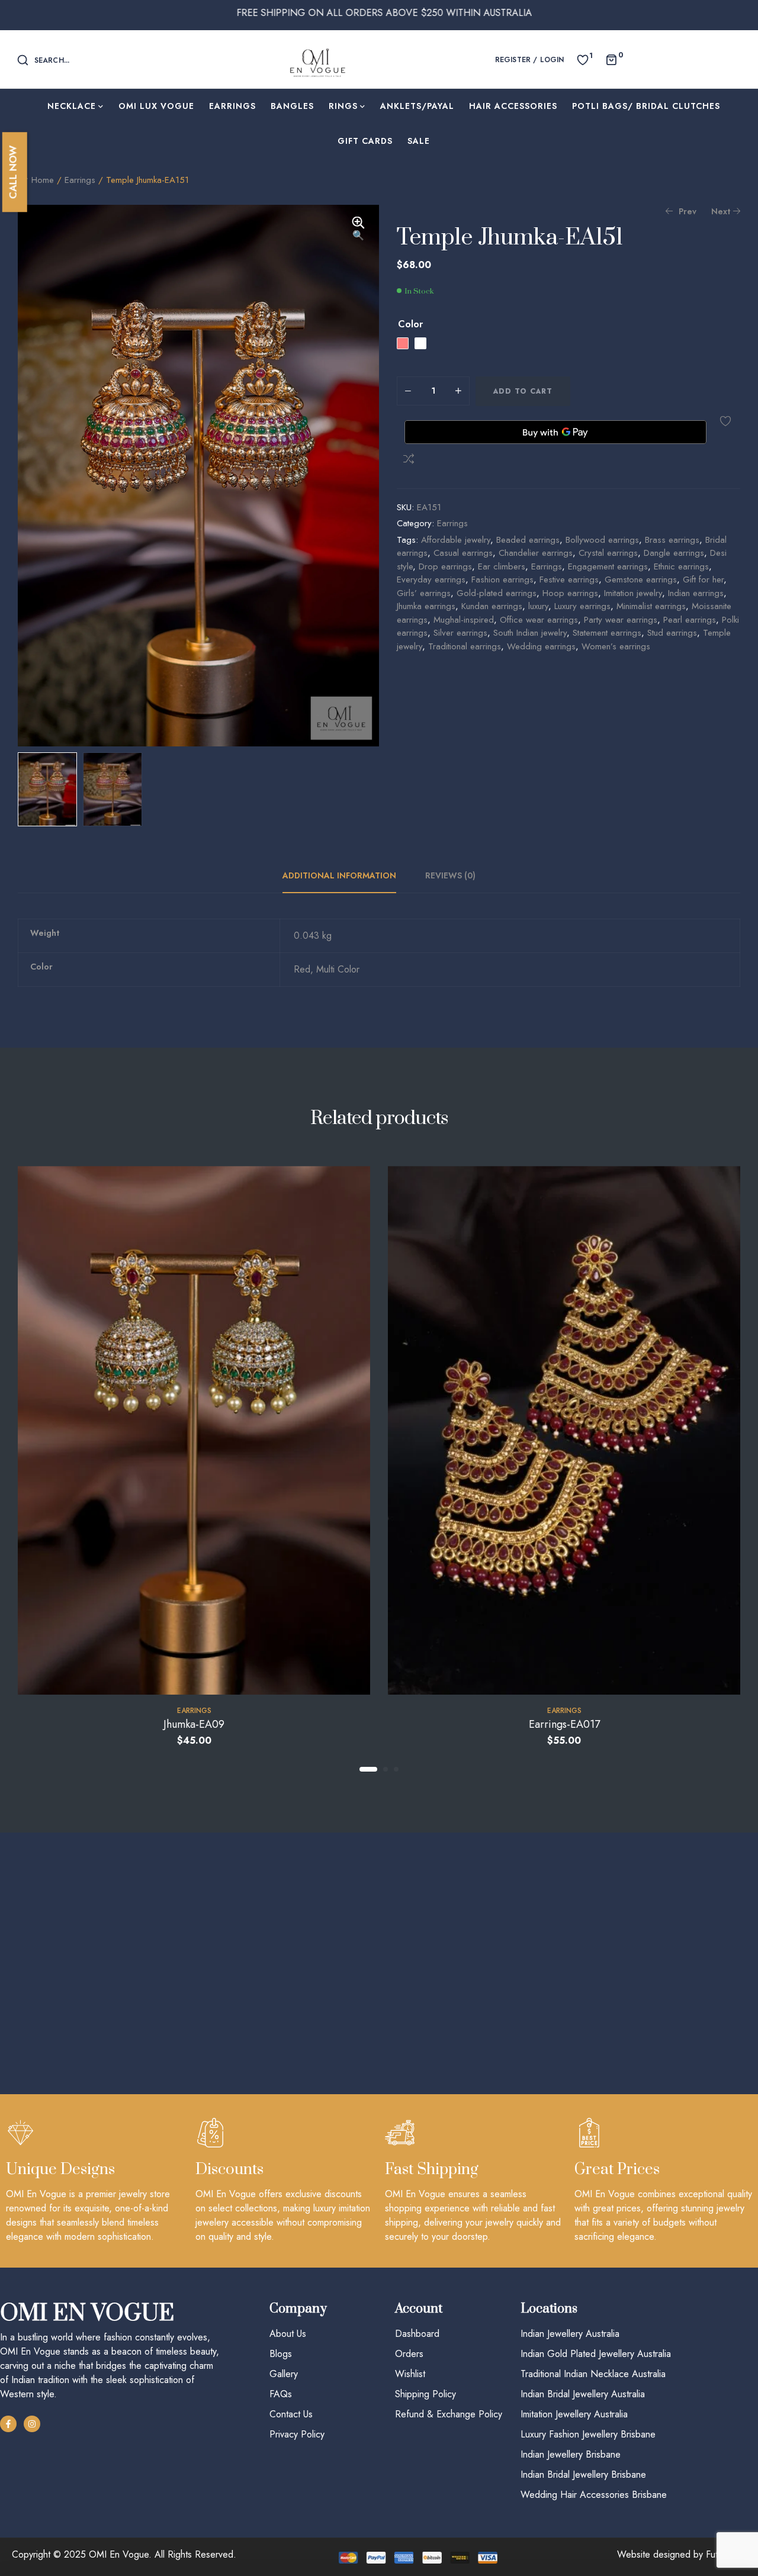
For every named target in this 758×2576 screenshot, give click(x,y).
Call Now (13, 172)
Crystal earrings (608, 553)
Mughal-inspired (464, 620)
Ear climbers (502, 566)
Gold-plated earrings (497, 593)
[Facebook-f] (8, 2424)
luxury (538, 606)
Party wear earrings (621, 620)
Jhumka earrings (426, 606)
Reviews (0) (450, 875)
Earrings (80, 180)
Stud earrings (672, 633)
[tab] (346, 875)
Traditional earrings (465, 646)
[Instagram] (32, 2424)
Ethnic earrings (681, 566)
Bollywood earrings (602, 540)
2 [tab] (386, 1769)
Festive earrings (569, 579)
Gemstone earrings (641, 579)
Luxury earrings (582, 606)
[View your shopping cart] (611, 59)
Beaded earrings (528, 540)
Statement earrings (607, 633)
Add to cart (523, 391)
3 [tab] (396, 1769)
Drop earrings (445, 566)
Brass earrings (672, 540)
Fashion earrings (502, 579)
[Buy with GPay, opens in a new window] (555, 432)
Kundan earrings (492, 606)
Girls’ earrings (424, 593)
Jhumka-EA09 (194, 1724)
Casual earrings (463, 553)
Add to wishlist (725, 421)
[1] (583, 59)
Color (410, 324)
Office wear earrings (539, 620)
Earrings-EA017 (564, 1724)
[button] (358, 230)
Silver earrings (460, 633)
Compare (409, 459)
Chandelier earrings (536, 553)
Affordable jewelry (456, 540)
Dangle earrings (674, 553)
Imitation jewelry (633, 593)
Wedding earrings (541, 646)
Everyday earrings (431, 579)
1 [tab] (368, 1769)
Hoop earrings (570, 593)
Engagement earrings (608, 566)
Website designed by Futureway (682, 2554)
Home (43, 180)
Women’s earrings (616, 646)
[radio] (403, 343)
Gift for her (703, 579)
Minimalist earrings (651, 606)
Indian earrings (696, 593)
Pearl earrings (690, 620)
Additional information (339, 875)
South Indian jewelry (530, 633)
